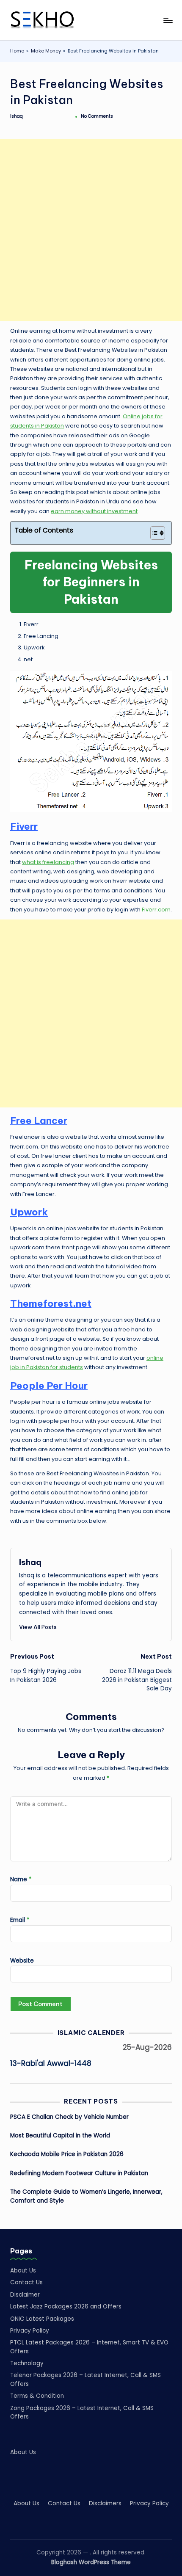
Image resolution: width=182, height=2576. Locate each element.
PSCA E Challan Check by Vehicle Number (69, 2117)
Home (17, 51)
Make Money (46, 51)
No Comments (97, 116)
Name (21, 1879)
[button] (38, 1627)
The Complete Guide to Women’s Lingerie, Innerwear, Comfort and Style (86, 2196)
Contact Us (26, 2282)
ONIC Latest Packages (42, 2319)
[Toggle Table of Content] (153, 533)
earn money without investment (94, 511)
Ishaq (30, 1562)
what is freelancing (48, 862)
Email (20, 1920)
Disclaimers (105, 2503)
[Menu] (168, 20)
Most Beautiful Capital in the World (60, 2136)
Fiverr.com (156, 910)
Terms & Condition (37, 2396)
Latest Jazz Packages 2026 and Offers (66, 2307)
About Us (23, 2271)
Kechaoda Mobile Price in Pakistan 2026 (67, 2154)
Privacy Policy (30, 2331)
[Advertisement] (91, 230)
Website (22, 1961)
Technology (27, 2363)
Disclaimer (25, 2295)
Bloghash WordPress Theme (91, 2562)
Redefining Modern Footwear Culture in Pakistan (79, 2173)
